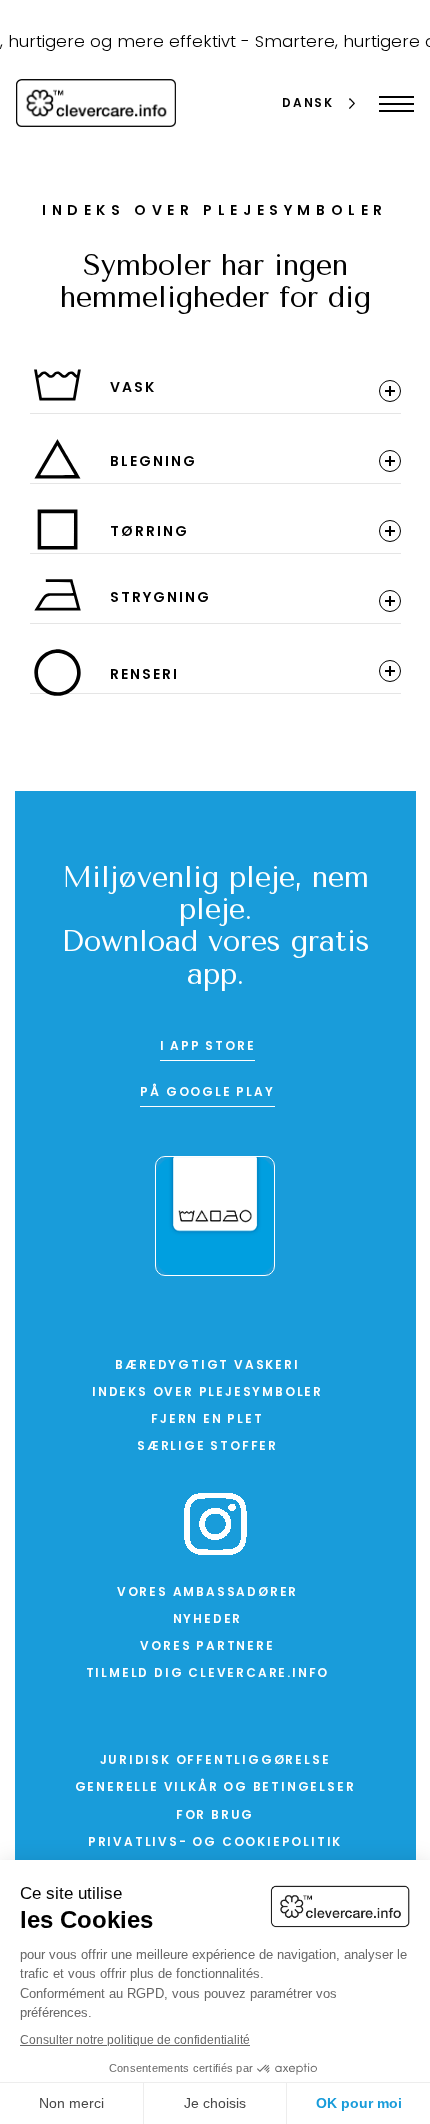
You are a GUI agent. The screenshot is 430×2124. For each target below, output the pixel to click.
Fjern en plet (207, 1420)
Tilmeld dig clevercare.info (208, 1674)
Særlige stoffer (207, 1447)
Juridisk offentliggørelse (215, 1761)
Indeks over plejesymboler (207, 1393)
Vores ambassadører (207, 1593)
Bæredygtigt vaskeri (207, 1366)
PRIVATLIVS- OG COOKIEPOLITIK (215, 1843)
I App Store (208, 1047)
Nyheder (208, 1620)
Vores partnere (207, 1647)
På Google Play (207, 1093)
